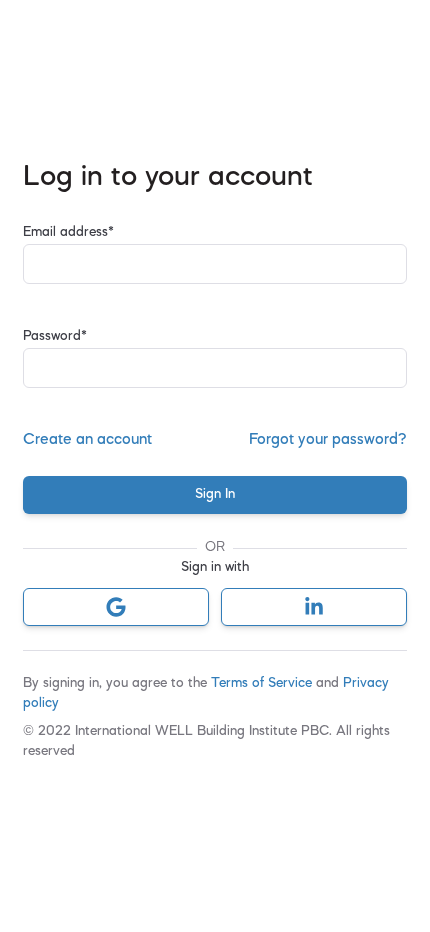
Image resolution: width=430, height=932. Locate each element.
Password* (55, 336)
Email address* (68, 232)
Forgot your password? (328, 440)
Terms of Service (263, 683)
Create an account (87, 440)
